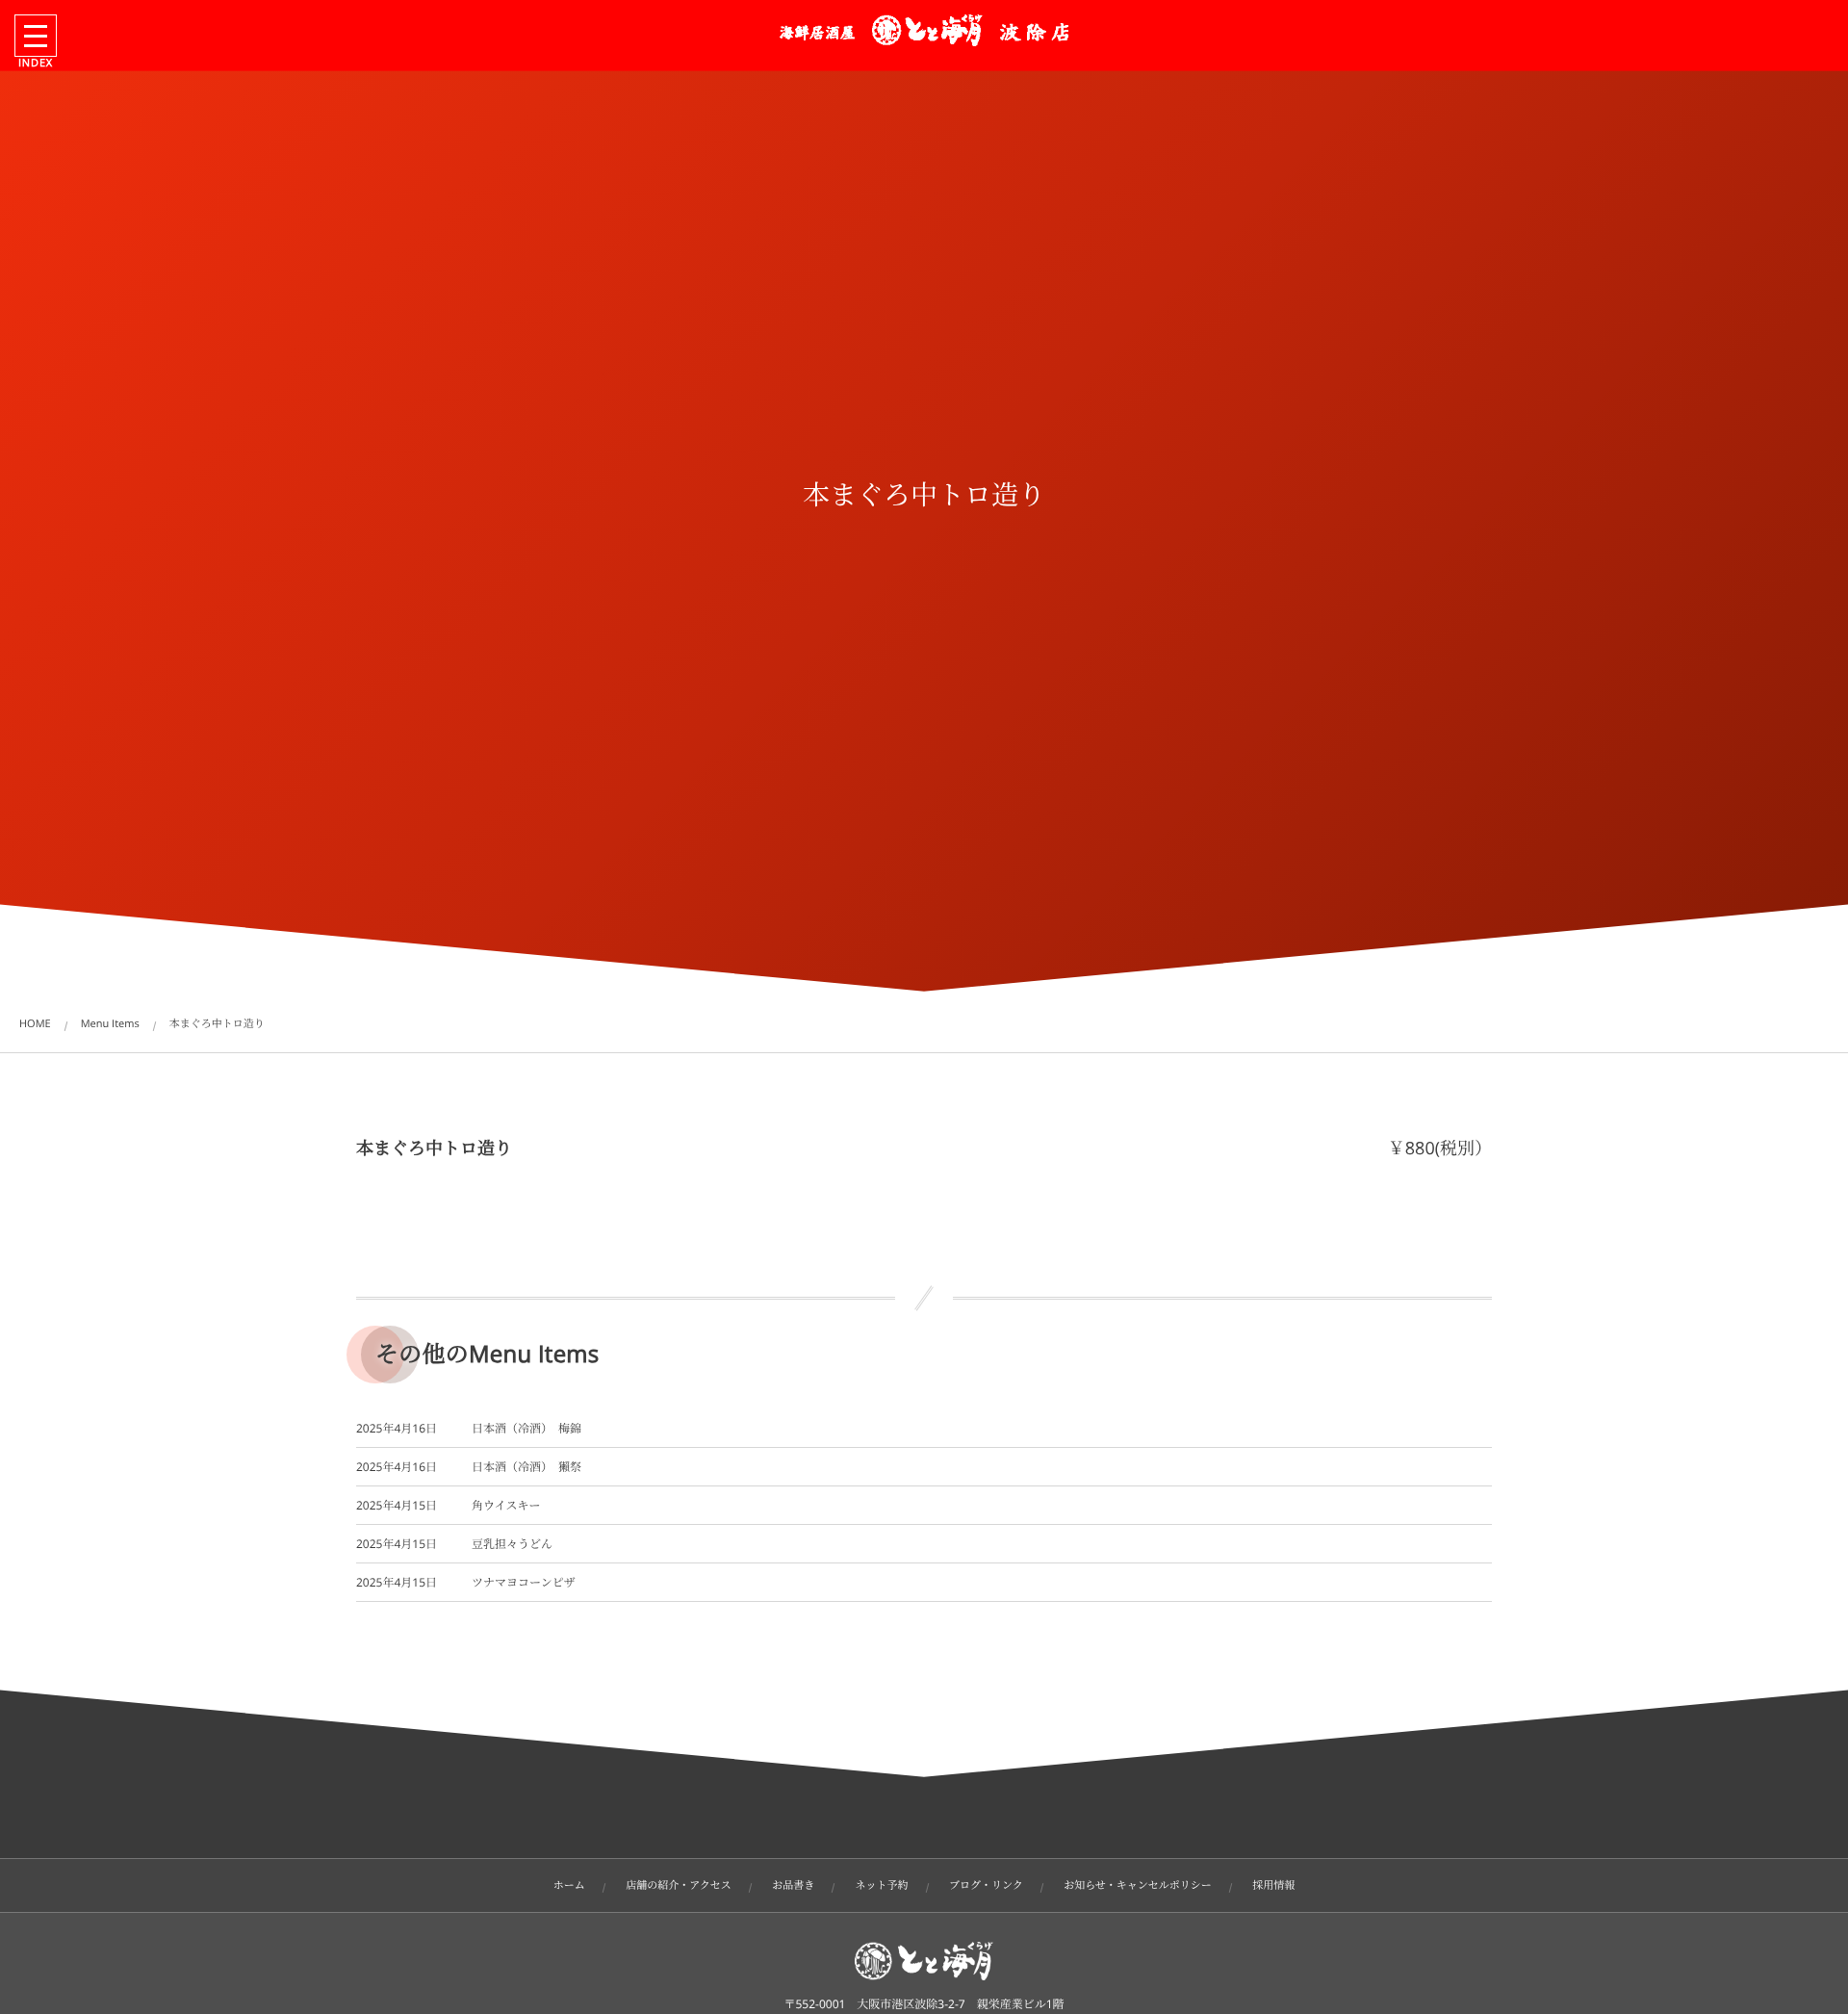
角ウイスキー (506, 1505)
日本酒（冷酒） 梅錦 (526, 1428)
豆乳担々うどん (512, 1544)
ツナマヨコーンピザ (524, 1582)
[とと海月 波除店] (924, 30)
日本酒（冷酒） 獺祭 (526, 1467)
